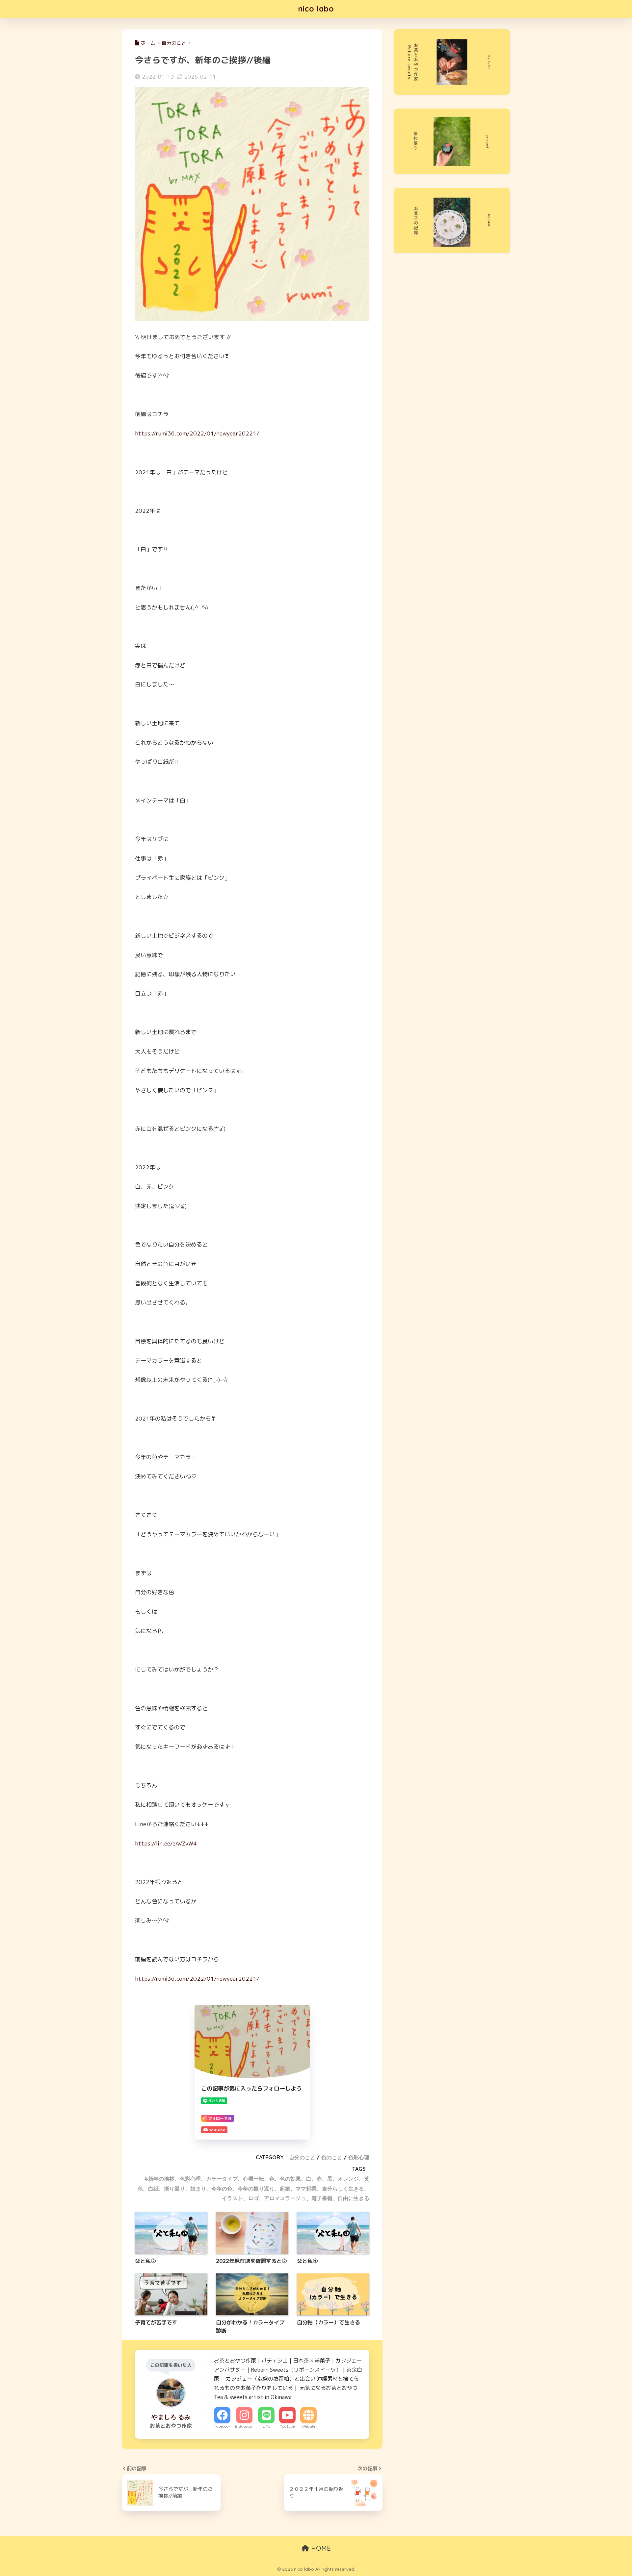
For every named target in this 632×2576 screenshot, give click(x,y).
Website (308, 2426)
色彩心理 (359, 2157)
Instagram (244, 2426)
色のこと (332, 2157)
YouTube (287, 2426)
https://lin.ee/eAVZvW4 (166, 1843)
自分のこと (302, 2157)
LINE (266, 2426)
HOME (320, 2548)
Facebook (222, 2426)
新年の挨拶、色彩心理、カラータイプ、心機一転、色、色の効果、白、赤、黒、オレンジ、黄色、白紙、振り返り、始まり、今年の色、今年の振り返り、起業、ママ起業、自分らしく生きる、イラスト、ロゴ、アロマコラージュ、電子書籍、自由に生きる (253, 2189)
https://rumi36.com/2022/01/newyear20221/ (197, 433)
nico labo (316, 9)
